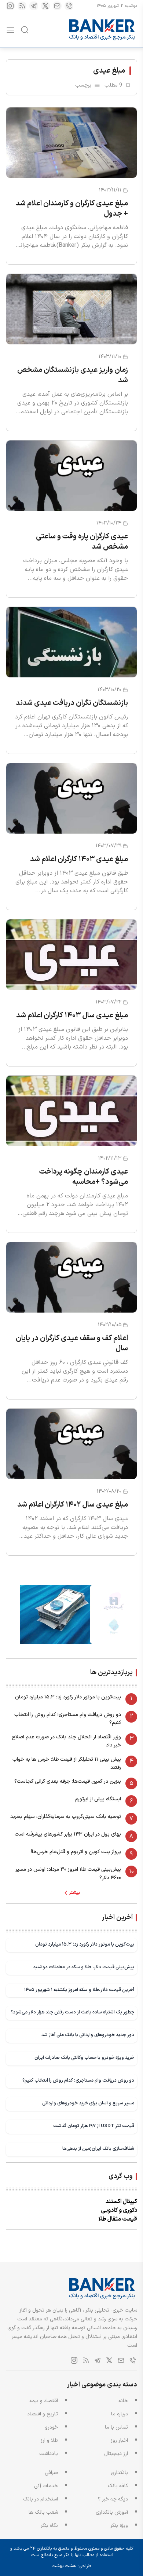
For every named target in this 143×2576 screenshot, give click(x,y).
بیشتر (75, 1893)
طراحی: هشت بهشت (71, 2566)
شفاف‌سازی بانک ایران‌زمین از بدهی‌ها (98, 2149)
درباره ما (120, 2414)
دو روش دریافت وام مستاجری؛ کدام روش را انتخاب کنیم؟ (68, 1719)
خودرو (52, 2427)
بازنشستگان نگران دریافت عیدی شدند (72, 703)
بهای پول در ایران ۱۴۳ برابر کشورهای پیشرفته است (68, 1834)
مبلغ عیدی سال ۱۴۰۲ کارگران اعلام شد (73, 1505)
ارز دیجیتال (116, 2454)
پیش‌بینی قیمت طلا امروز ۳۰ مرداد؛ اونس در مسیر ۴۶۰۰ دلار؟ (68, 1874)
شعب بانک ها (43, 2512)
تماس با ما (116, 2427)
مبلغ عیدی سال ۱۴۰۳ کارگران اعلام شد (72, 1016)
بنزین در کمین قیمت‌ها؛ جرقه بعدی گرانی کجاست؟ (68, 1781)
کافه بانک (118, 2486)
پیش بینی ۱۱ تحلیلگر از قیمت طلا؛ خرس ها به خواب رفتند (67, 1763)
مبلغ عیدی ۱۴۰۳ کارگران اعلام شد (79, 859)
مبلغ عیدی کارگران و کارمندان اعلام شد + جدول (72, 209)
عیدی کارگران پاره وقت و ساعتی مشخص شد (82, 542)
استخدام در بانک (41, 2499)
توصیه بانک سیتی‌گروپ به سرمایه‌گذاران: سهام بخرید (66, 1817)
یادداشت (49, 2454)
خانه (123, 2401)
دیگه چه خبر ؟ (113, 2499)
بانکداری (119, 2473)
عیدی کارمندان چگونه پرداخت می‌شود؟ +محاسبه (84, 1177)
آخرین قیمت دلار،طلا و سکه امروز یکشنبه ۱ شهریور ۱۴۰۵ (79, 1990)
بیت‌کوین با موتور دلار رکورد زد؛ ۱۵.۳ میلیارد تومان (68, 1697)
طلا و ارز (49, 2440)
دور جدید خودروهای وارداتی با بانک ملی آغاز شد (88, 2035)
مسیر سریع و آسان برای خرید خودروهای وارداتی (88, 2103)
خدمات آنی (46, 2486)
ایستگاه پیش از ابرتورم (98, 1799)
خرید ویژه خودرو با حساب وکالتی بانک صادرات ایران (84, 2058)
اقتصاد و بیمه (44, 2401)
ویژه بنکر (119, 2526)
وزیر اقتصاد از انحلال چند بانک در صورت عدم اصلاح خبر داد (66, 1741)
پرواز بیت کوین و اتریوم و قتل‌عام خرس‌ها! (76, 1852)
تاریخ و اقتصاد (43, 2414)
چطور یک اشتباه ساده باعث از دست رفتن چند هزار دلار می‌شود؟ (72, 2012)
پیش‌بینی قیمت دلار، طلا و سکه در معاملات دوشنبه (84, 1967)
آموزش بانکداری (112, 2512)
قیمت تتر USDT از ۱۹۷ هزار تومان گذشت (94, 2126)
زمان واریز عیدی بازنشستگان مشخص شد (73, 375)
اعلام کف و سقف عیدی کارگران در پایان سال (72, 1343)
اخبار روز (119, 2440)
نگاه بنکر (49, 2526)
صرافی (51, 2473)
